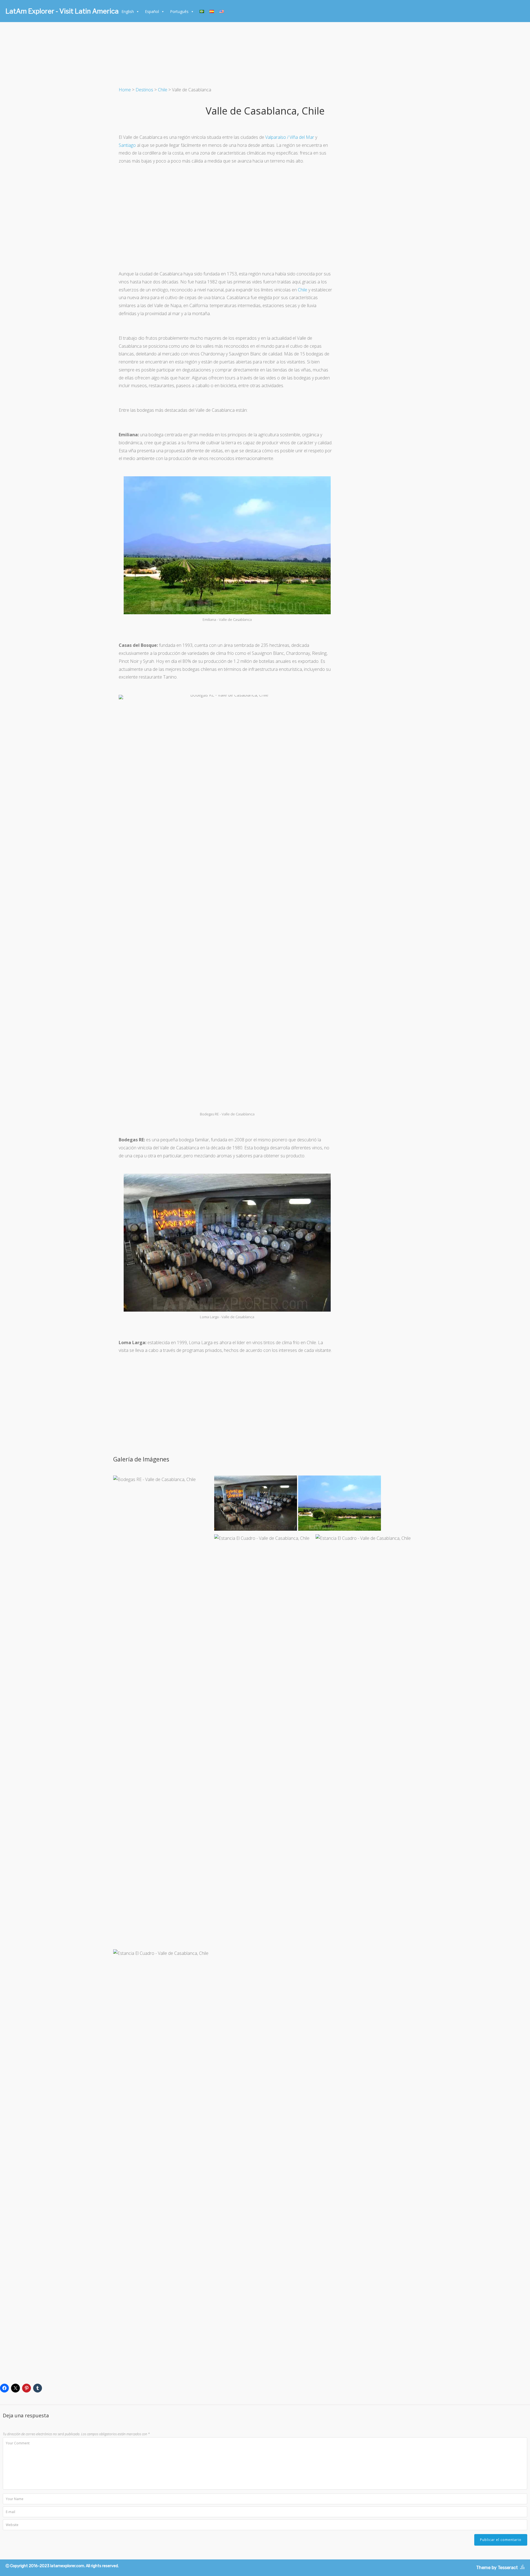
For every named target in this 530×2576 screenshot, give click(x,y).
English (128, 11)
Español (152, 11)
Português (179, 11)
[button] (163, 1682)
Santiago (127, 145)
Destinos (144, 90)
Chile (163, 90)
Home (125, 90)
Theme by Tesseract (497, 2568)
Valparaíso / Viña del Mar (290, 137)
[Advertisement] (227, 217)
